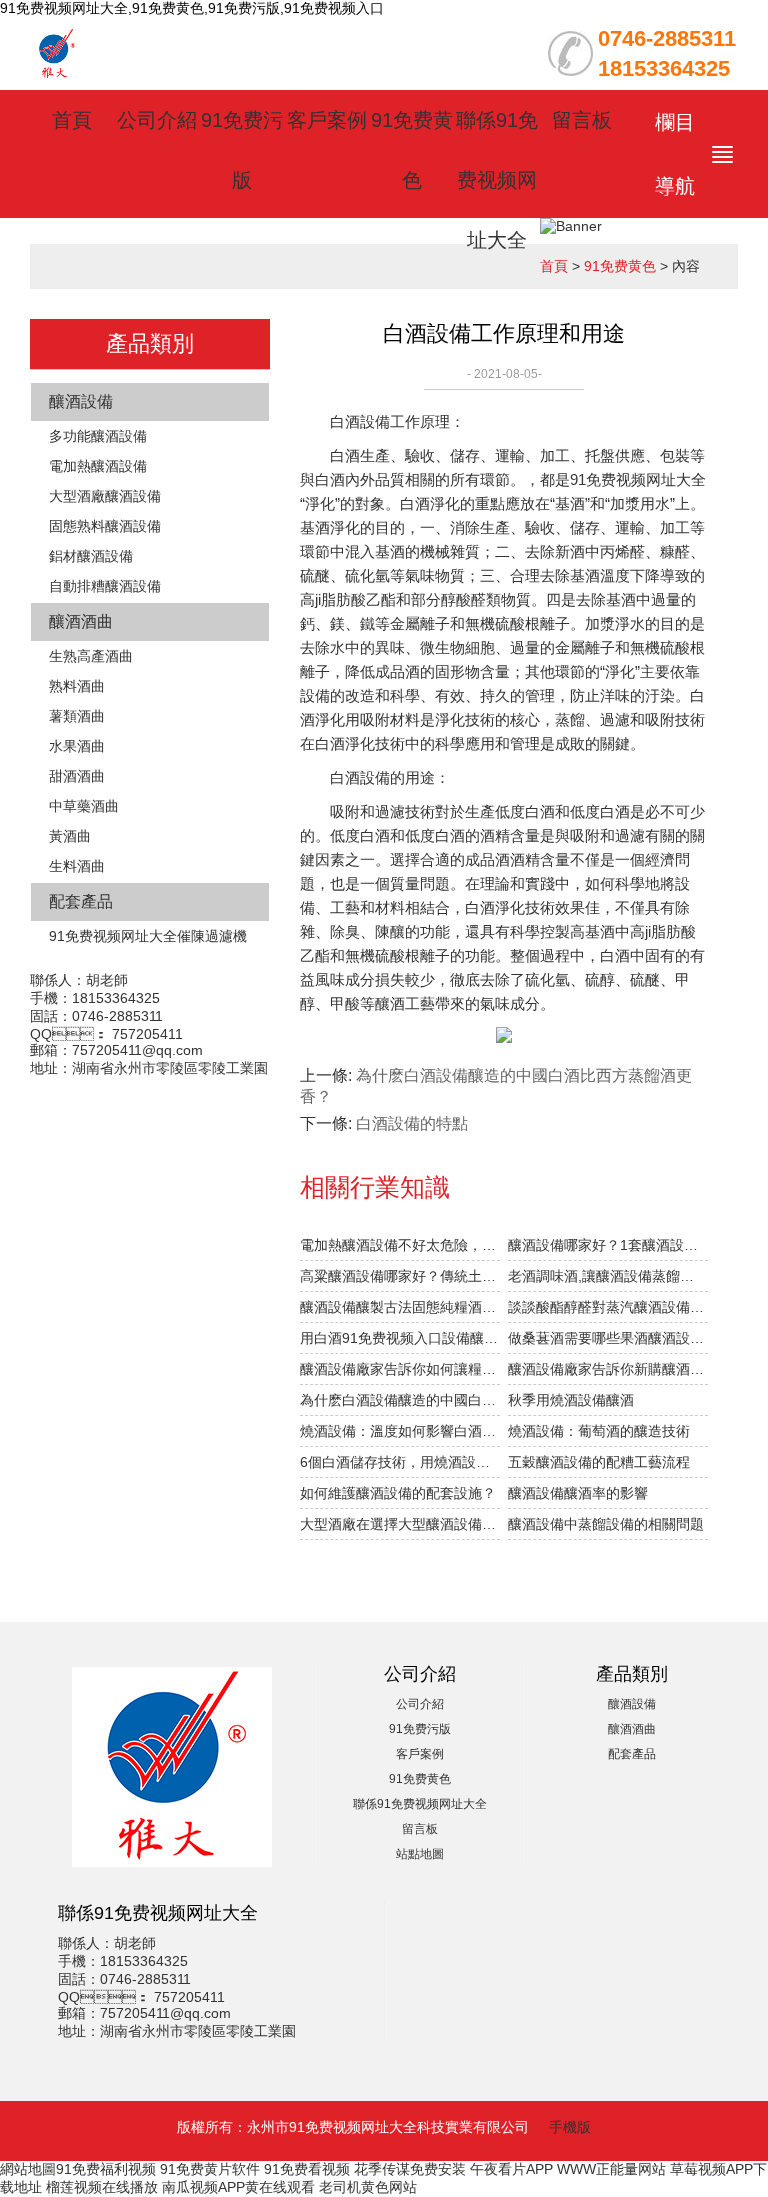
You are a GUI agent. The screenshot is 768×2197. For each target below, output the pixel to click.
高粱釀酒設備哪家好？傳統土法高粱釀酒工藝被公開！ (400, 1276)
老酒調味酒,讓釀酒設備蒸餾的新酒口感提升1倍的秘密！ (608, 1276)
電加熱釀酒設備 (98, 466)
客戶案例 (327, 120)
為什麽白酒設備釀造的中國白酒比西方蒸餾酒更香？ (400, 1400)
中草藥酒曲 (84, 806)
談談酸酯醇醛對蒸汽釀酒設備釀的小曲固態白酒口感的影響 (608, 1307)
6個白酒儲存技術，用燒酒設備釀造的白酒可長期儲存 (400, 1462)
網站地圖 (28, 2169)
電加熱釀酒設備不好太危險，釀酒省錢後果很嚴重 (400, 1245)
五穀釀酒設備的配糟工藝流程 (599, 1462)
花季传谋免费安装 (410, 2169)
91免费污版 (420, 1729)
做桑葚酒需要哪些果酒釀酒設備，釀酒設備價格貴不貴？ (608, 1338)
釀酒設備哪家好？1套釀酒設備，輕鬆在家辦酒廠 (608, 1245)
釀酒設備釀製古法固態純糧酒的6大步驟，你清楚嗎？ (400, 1307)
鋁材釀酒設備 (91, 556)
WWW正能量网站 (611, 2169)
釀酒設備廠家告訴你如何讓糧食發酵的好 (400, 1369)
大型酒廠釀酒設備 (105, 496)
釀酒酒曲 (81, 621)
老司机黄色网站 (368, 2187)
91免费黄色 (620, 266)
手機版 (570, 2127)
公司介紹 (157, 120)
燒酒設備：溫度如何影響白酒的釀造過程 (400, 1431)
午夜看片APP (511, 2169)
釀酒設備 (81, 401)
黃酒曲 (70, 836)
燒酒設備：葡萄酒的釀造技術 (599, 1431)
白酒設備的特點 (412, 1123)
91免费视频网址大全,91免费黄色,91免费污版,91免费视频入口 (192, 8)
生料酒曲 (77, 866)
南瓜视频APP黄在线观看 (238, 2187)
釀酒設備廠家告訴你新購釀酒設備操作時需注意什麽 (608, 1369)
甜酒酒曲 (77, 776)
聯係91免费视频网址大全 (497, 180)
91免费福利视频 (106, 2169)
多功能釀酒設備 (98, 436)
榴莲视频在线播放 (102, 2187)
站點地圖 (420, 1854)
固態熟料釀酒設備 (105, 526)
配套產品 (81, 901)
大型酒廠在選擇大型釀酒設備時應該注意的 (400, 1524)
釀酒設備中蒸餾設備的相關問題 (606, 1524)
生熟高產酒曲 (91, 656)
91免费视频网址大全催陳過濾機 (148, 936)
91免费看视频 (307, 2169)
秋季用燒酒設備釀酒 (571, 1400)
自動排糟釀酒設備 (105, 586)
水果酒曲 (77, 746)
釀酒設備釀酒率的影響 (578, 1493)
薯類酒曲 (77, 716)
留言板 (582, 120)
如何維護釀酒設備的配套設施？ (398, 1493)
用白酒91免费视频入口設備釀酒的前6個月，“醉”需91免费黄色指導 (400, 1338)
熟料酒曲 (77, 686)
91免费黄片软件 (210, 2169)
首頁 (72, 120)
